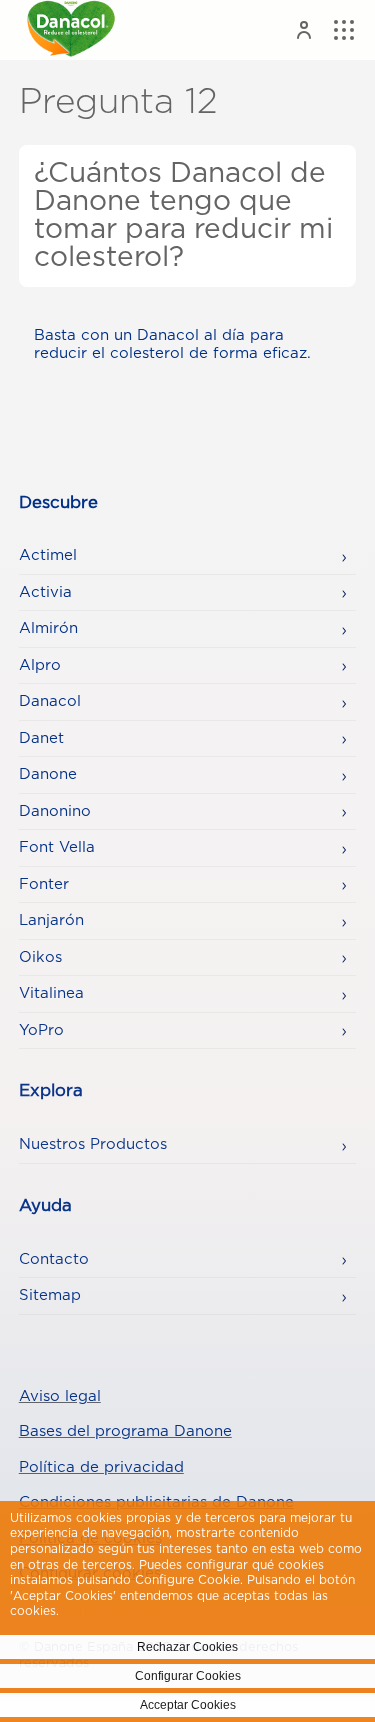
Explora (51, 1091)
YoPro (41, 1030)
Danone (48, 774)
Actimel (48, 555)
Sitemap (50, 1295)
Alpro (40, 665)
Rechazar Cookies (187, 1647)
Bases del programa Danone (125, 1431)
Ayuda (45, 1206)
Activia (45, 592)
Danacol (50, 701)
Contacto (54, 1259)
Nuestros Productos (93, 1144)
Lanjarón (51, 920)
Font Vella (57, 847)
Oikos (40, 957)
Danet (41, 738)
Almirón (48, 628)
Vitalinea (51, 993)
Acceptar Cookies (188, 1705)
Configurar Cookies (188, 1676)
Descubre (58, 503)
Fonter (44, 884)
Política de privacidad (101, 1467)
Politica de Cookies (120, 1611)
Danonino (55, 811)
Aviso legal (60, 1396)
